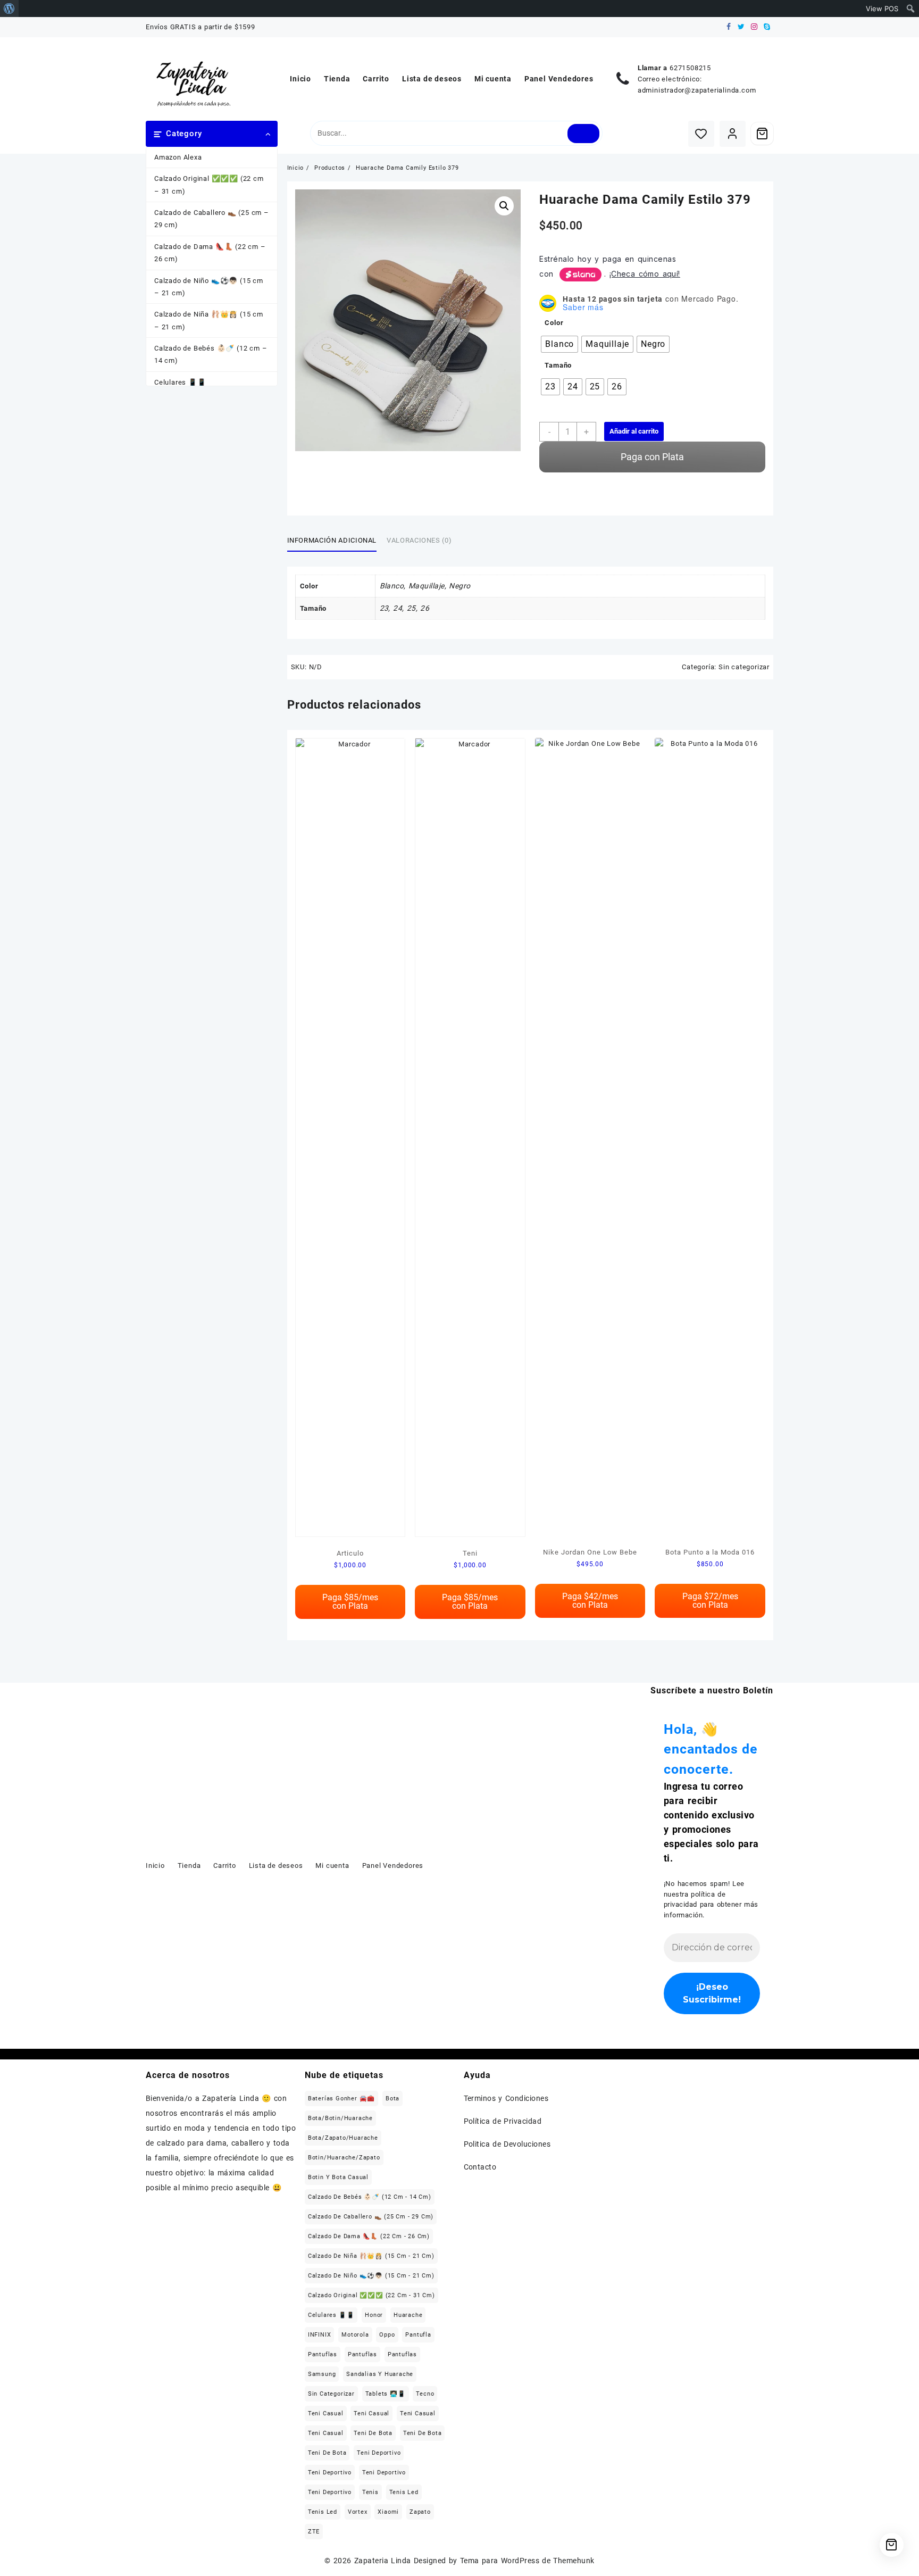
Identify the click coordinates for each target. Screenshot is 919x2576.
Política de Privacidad (503, 2121)
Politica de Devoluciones (507, 2144)
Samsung (322, 2374)
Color (554, 323)
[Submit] (584, 134)
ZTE (314, 2532)
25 (411, 608)
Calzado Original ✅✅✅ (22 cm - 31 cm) (371, 2295)
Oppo (387, 2335)
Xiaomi (388, 2512)
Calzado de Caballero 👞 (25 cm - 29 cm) (371, 2217)
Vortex (358, 2512)
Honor (374, 2315)
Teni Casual (326, 2413)
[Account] (733, 134)
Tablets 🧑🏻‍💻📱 (386, 2394)
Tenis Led (404, 2492)
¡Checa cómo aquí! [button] (645, 274)
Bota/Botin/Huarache (340, 2118)
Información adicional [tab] (332, 540)
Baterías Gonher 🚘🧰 (341, 2099)
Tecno (425, 2394)
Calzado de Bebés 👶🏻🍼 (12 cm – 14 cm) (211, 354)
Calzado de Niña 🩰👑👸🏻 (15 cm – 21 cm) (209, 320)
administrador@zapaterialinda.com (697, 90)
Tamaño (558, 365)
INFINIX (320, 2335)
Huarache (408, 2315)
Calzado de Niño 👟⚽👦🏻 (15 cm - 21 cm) (371, 2276)
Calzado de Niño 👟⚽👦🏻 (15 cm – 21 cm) (209, 287)
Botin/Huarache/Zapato (344, 2158)
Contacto (480, 2167)
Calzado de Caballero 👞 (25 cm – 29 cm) (212, 219)
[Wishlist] (701, 134)
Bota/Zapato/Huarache (343, 2138)
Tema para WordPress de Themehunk (527, 2561)
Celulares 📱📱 (180, 382)
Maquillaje (427, 586)
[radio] (559, 344)
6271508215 (690, 68)
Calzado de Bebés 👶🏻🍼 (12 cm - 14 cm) (370, 2197)
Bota (392, 2099)
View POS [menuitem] (882, 9)
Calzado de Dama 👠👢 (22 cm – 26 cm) (210, 253)
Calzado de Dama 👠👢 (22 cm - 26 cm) (369, 2236)
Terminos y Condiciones (506, 2098)
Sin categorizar (744, 667)
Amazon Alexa (178, 157)
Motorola (355, 2335)
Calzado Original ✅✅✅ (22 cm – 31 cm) (209, 185)
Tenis (370, 2492)
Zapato (420, 2512)
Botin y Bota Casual (338, 2177)
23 (384, 608)
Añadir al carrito (634, 431)
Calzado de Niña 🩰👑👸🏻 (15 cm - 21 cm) (371, 2256)
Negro (459, 586)
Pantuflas (323, 2354)
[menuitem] (9, 9)
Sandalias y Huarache (380, 2374)
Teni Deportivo (379, 2453)
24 (398, 608)
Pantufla (418, 2335)
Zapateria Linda (383, 2561)
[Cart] (762, 134)
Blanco (392, 586)
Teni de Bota (373, 2433)
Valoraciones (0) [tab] (419, 540)
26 (425, 608)
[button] (504, 206)
